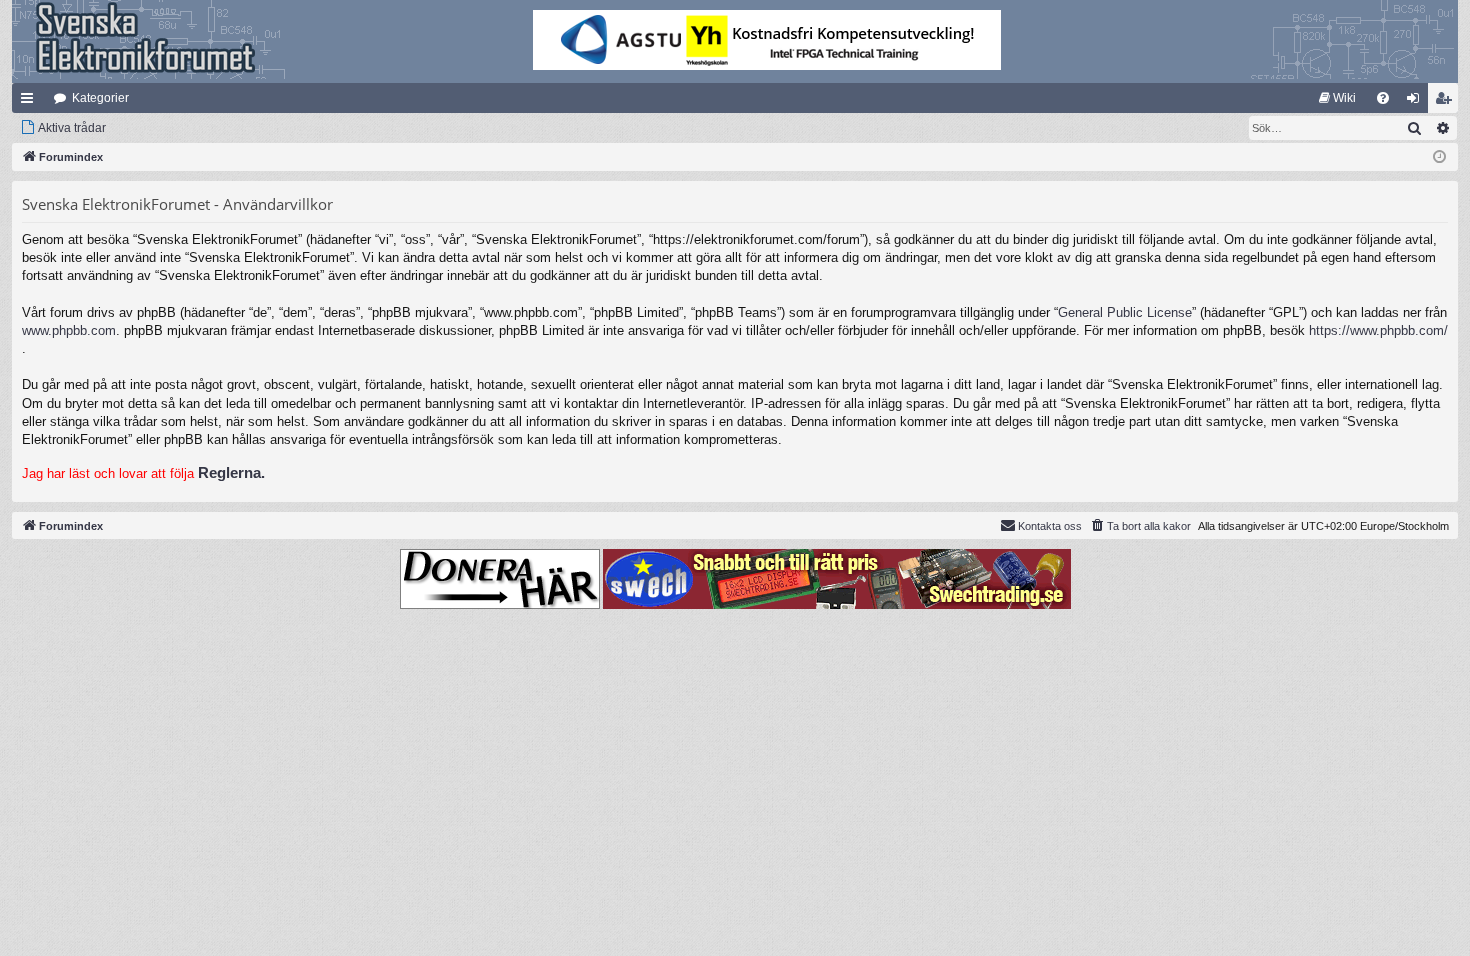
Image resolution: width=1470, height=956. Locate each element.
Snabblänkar (31, 102)
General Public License (1125, 312)
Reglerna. (231, 472)
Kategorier (100, 98)
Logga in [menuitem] (1417, 102)
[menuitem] (1337, 98)
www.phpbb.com (69, 330)
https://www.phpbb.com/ (1378, 330)
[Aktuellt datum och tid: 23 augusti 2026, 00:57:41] (1439, 157)
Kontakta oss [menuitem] (1050, 526)
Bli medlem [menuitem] (1447, 102)
